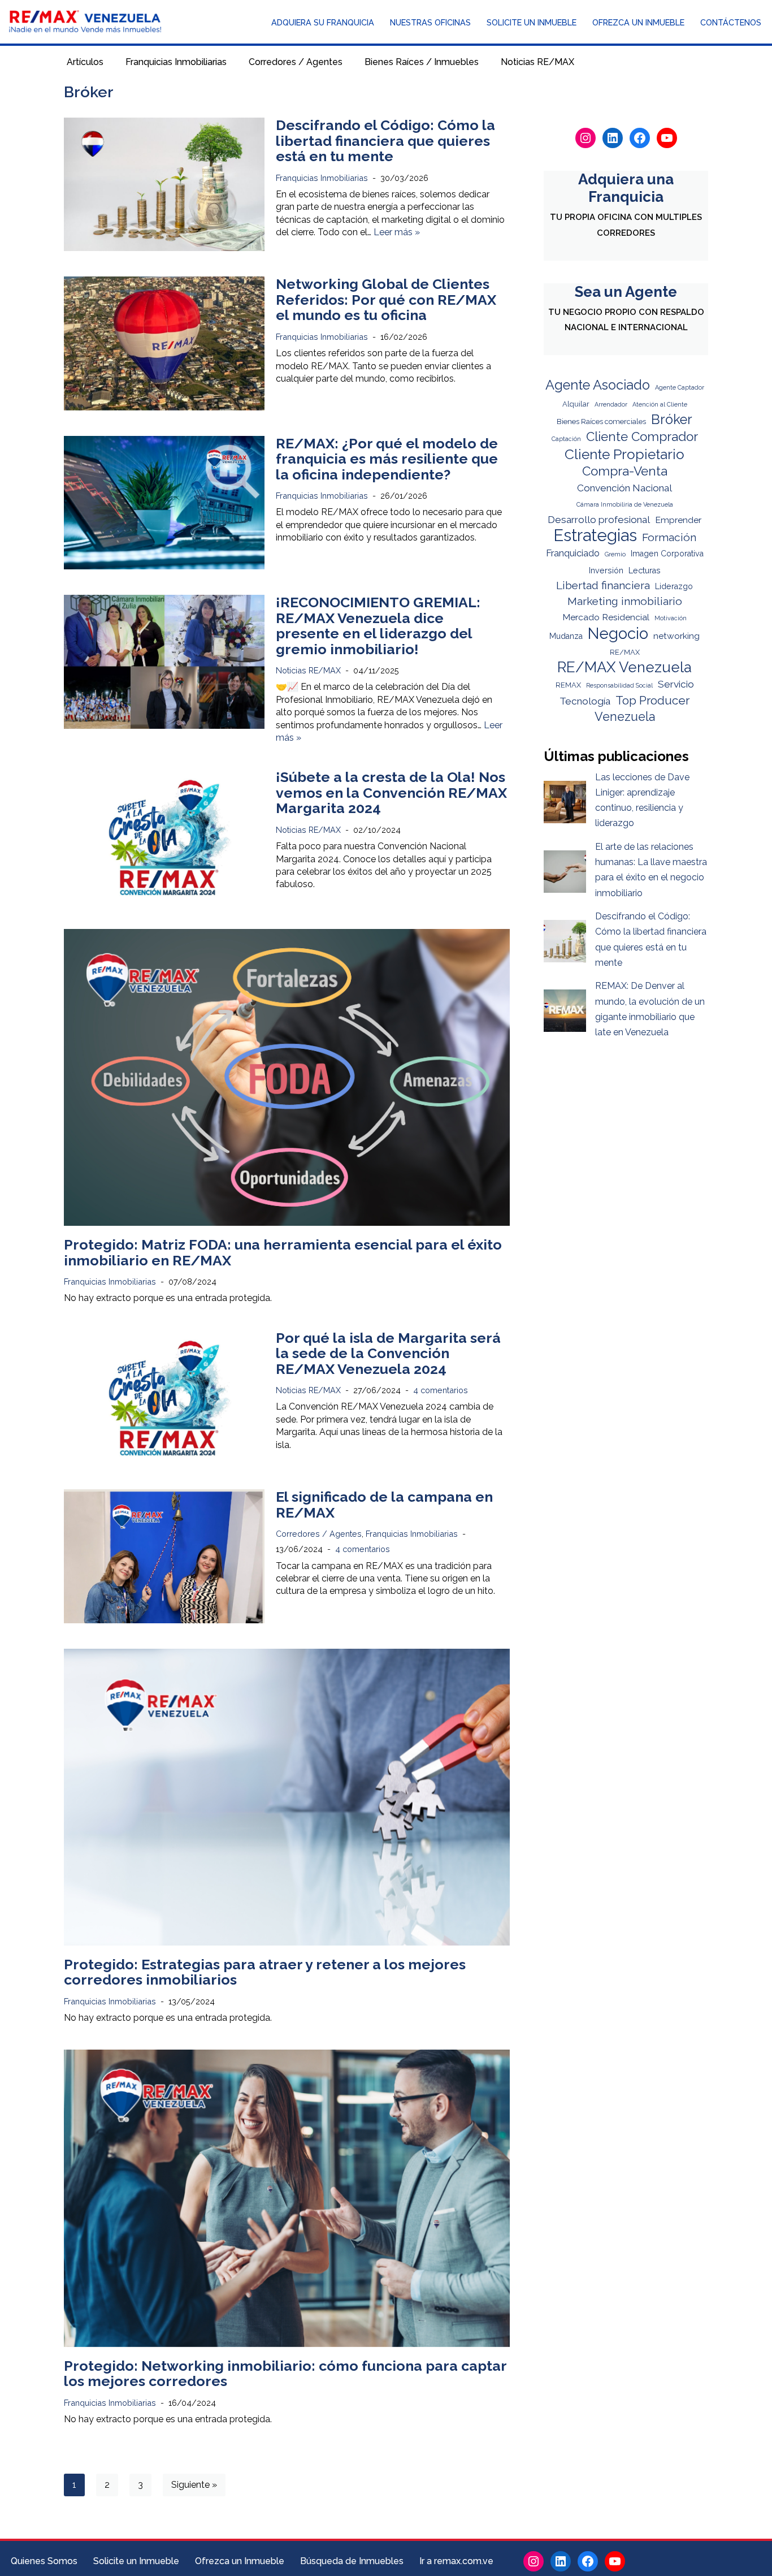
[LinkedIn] (613, 138)
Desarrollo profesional (599, 520)
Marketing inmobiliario (625, 601)
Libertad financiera (603, 585)
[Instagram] (585, 138)
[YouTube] (667, 138)
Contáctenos (731, 22)
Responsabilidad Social (619, 685)
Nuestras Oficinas (430, 22)
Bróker (672, 420)
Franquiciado (573, 553)
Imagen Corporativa (667, 553)
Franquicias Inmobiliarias (176, 62)
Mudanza (566, 636)
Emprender (678, 520)
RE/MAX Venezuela (624, 667)
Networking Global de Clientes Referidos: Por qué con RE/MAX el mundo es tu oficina (386, 299)
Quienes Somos (44, 2561)
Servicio (676, 684)
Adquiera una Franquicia (626, 188)
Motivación (671, 618)
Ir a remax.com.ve (456, 2561)
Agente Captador (680, 387)
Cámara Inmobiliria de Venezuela (625, 504)
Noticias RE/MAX (537, 62)
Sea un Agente (626, 292)
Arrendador (611, 404)
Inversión (606, 570)
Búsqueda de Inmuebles (352, 2561)
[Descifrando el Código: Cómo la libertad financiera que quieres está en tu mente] (164, 184)
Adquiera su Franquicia (323, 22)
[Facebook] (640, 138)
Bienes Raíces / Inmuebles (422, 62)
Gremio (615, 554)
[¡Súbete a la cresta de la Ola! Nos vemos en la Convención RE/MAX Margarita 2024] (164, 836)
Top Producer (652, 701)
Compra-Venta (625, 471)
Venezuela (625, 717)
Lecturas (645, 570)
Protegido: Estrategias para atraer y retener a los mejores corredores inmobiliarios (265, 1972)
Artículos (85, 62)
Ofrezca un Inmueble (638, 22)
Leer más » (397, 232)
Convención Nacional (624, 488)
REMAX (568, 685)
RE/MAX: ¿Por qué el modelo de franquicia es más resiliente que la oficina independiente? (387, 459)
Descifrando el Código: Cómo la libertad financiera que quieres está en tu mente (385, 141)
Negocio (618, 634)
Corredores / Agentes (296, 62)
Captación (566, 439)
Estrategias (595, 535)
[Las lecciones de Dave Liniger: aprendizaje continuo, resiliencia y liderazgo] (565, 804)
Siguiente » (194, 2485)
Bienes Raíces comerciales (601, 422)
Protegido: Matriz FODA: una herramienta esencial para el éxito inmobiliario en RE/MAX (283, 1252)
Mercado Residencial (606, 617)
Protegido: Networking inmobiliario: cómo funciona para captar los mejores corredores (285, 2374)
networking (676, 636)
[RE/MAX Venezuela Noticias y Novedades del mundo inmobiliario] (85, 22)
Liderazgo (674, 586)
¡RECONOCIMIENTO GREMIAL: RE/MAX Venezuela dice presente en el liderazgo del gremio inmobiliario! (378, 626)
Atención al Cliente (660, 404)
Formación (669, 537)
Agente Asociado (598, 385)
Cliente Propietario (624, 454)
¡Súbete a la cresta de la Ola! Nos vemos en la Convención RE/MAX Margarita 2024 (391, 792)
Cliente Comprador (642, 436)
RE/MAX (625, 652)
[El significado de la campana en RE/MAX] (164, 1556)
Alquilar (576, 404)
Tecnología (585, 701)
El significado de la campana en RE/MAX (384, 1505)
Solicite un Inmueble (532, 22)
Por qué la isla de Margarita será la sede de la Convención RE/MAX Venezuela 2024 (388, 1353)
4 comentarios (441, 1390)
